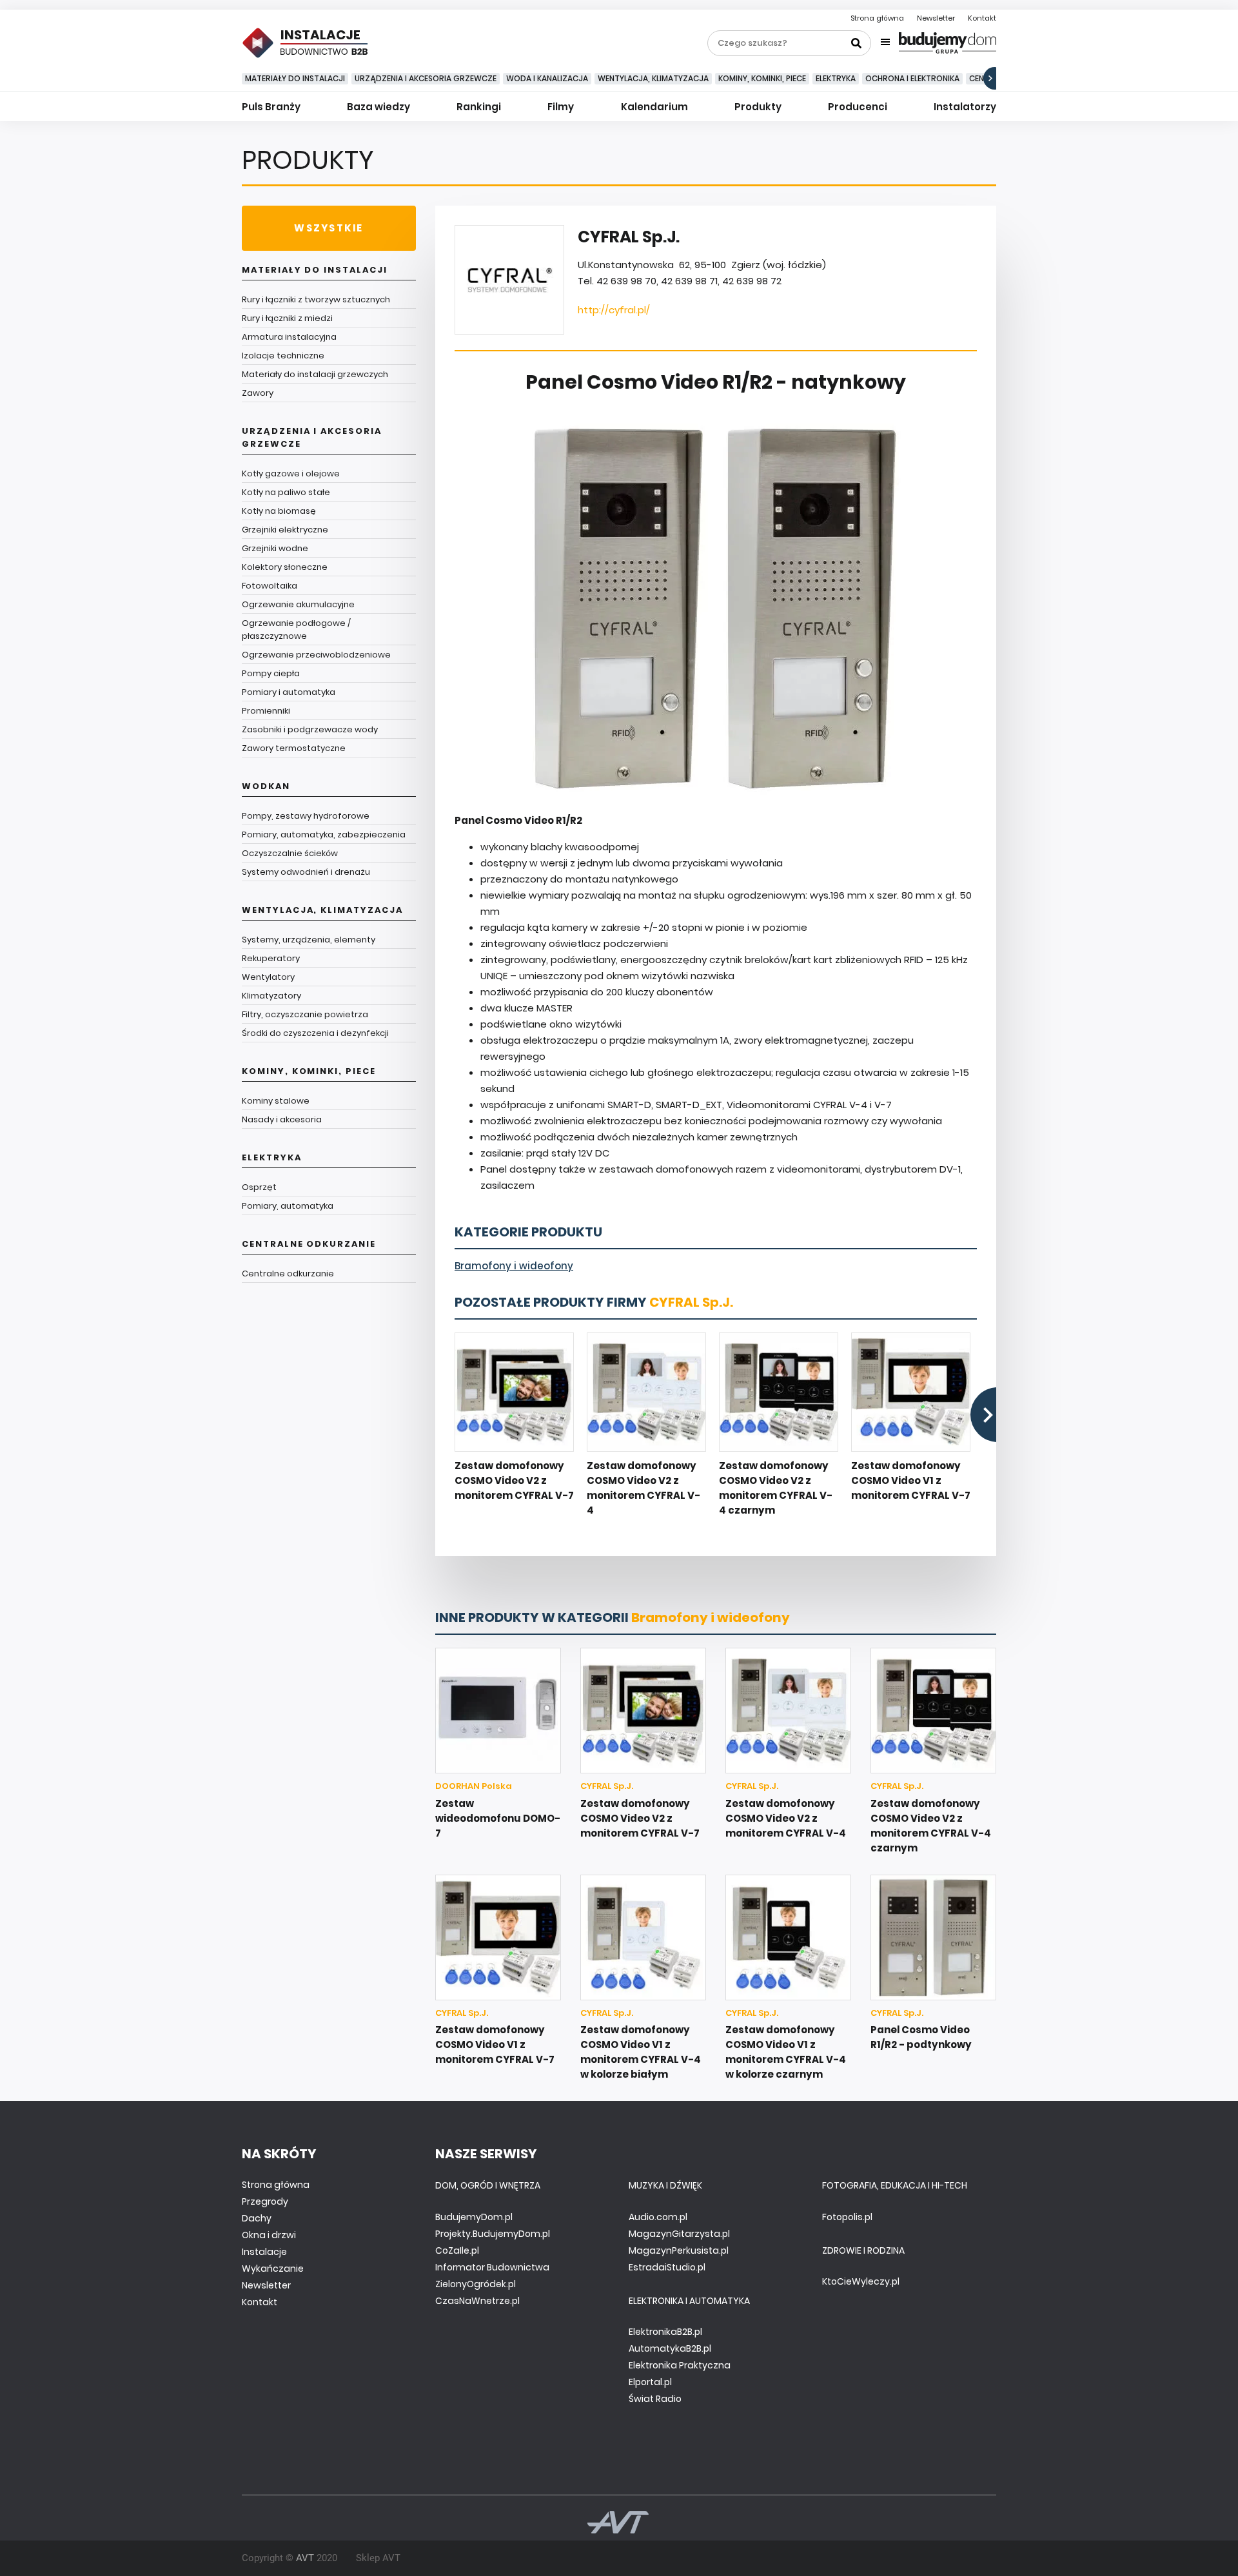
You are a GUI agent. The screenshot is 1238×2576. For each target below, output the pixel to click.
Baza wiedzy (378, 107)
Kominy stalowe (276, 1101)
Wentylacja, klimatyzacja (653, 78)
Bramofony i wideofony (514, 1266)
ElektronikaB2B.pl (665, 2332)
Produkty (758, 107)
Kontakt (982, 18)
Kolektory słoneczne (285, 567)
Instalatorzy (965, 107)
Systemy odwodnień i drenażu (306, 872)
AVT (305, 2558)
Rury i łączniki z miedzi (287, 318)
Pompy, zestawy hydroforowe (306, 816)
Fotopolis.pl (847, 2217)
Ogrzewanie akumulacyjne (298, 604)
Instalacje (264, 2252)
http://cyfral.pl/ (614, 310)
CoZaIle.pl (457, 2250)
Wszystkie (329, 228)
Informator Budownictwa (492, 2267)
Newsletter (936, 18)
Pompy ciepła (271, 673)
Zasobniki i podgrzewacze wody (310, 729)
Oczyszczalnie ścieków (290, 853)
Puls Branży (271, 107)
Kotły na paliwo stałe (286, 492)
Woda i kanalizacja (547, 78)
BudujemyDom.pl (474, 2217)
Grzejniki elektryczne (285, 530)
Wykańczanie (273, 2269)
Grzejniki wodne (275, 548)
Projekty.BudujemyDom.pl (493, 2234)
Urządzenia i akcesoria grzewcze (426, 78)
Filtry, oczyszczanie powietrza (305, 1014)
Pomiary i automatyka (289, 692)
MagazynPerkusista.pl (679, 2250)
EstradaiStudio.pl (667, 2267)
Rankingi (479, 107)
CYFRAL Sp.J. (691, 1302)
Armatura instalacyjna (289, 337)
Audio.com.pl (658, 2217)
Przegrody (265, 2201)
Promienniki (266, 711)
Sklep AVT (378, 2558)
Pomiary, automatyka (288, 1206)
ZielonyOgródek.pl (476, 2284)
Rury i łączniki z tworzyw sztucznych (316, 299)
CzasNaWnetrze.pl (477, 2301)
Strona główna (877, 18)
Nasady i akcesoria (282, 1119)
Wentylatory (268, 977)
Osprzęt (259, 1187)
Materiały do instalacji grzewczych (315, 374)
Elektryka (836, 78)
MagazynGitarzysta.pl (679, 2234)
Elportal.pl (650, 2382)
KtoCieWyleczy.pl (861, 2281)
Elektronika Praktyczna (680, 2365)
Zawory (258, 393)
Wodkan (266, 786)
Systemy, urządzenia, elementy (309, 940)
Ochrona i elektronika (912, 78)
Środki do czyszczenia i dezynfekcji (315, 1033)
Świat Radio (655, 2399)
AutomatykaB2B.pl (670, 2348)
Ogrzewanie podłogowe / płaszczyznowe (296, 629)
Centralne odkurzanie (309, 1244)
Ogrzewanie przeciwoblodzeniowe (316, 655)
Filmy (561, 107)
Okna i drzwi (269, 2235)
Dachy (257, 2218)
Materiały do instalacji (295, 78)
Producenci (858, 107)
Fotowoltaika (270, 586)
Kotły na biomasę (279, 511)
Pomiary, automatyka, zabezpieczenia (324, 834)
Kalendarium (654, 107)
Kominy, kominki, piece (762, 78)
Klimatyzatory (271, 996)
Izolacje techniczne (283, 356)
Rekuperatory (271, 958)
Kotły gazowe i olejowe (291, 473)
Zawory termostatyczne (294, 748)
